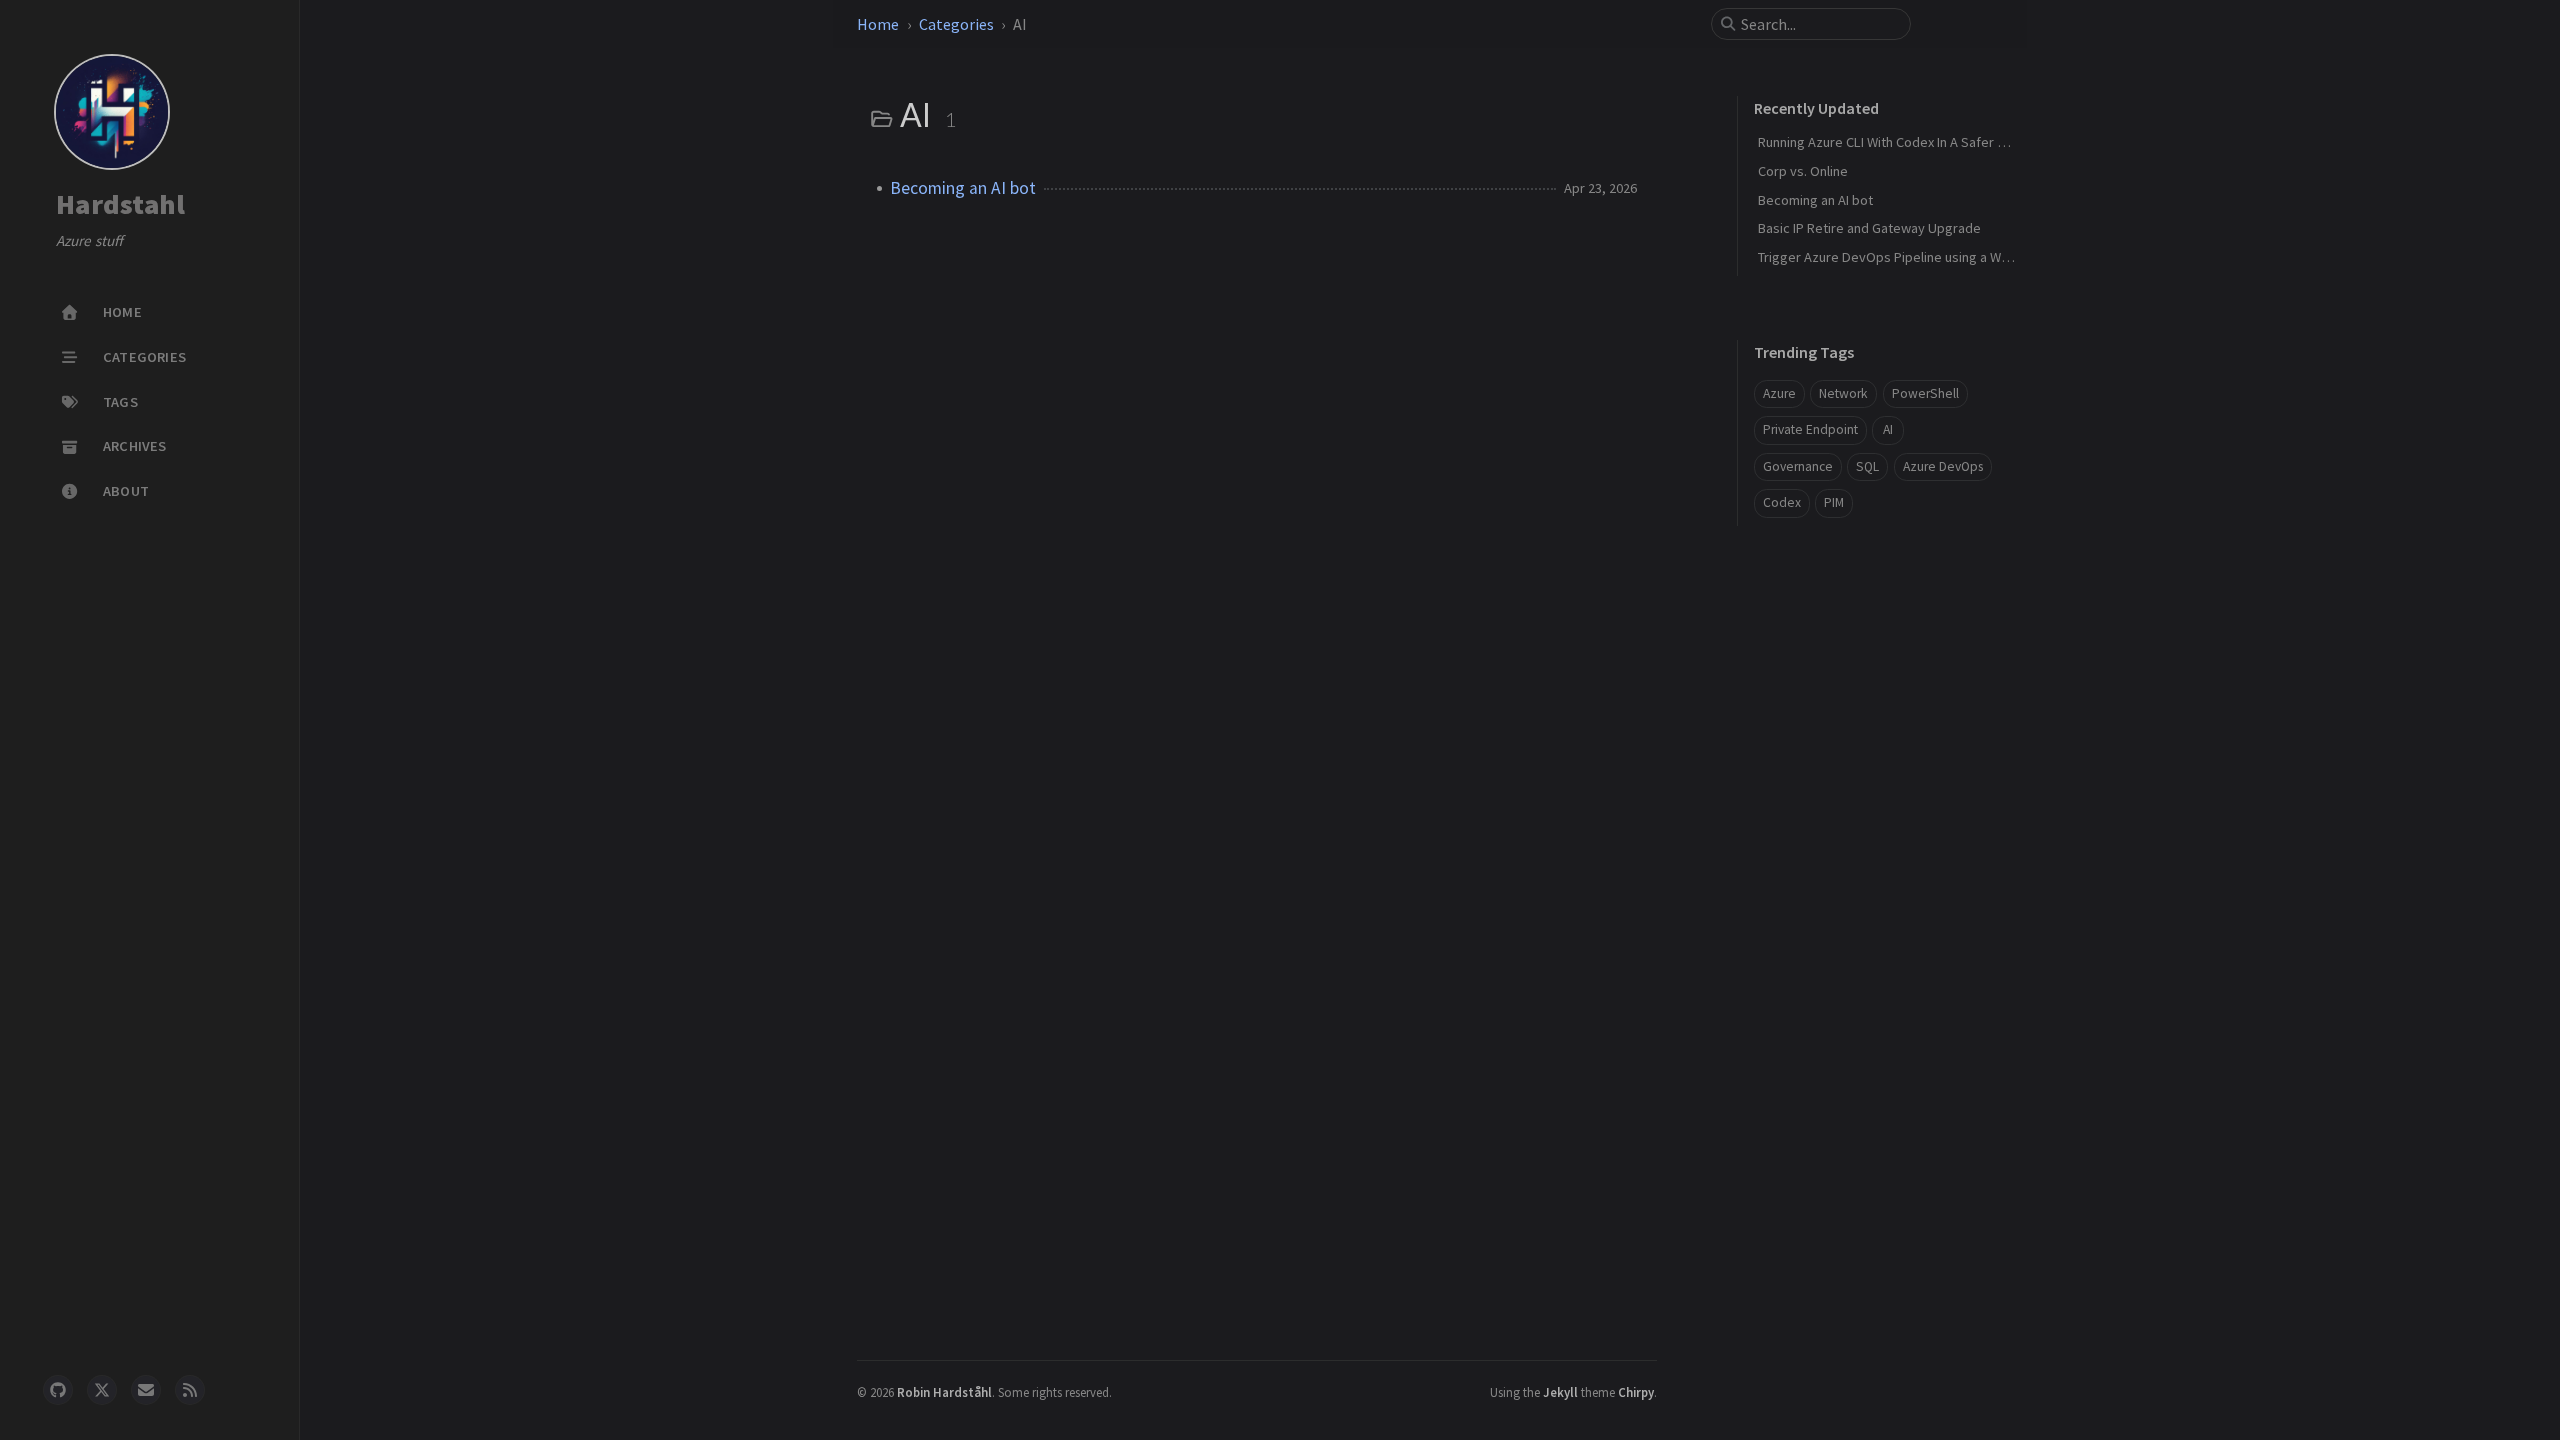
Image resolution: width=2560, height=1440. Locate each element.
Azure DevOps (1943, 466)
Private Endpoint (1810, 429)
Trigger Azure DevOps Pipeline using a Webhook (1902, 257)
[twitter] (102, 1390)
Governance (1798, 466)
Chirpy (1636, 1392)
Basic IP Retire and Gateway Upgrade (1869, 228)
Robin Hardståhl (944, 1392)
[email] (146, 1390)
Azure (1779, 393)
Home (878, 24)
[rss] (190, 1390)
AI (1888, 429)
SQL (1867, 466)
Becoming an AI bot (963, 188)
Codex (1782, 502)
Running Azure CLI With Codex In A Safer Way (1890, 142)
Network (1843, 393)
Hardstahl (120, 205)
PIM (1834, 502)
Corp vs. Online (1803, 171)
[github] (58, 1390)
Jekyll (1560, 1392)
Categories (956, 24)
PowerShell (1925, 393)
